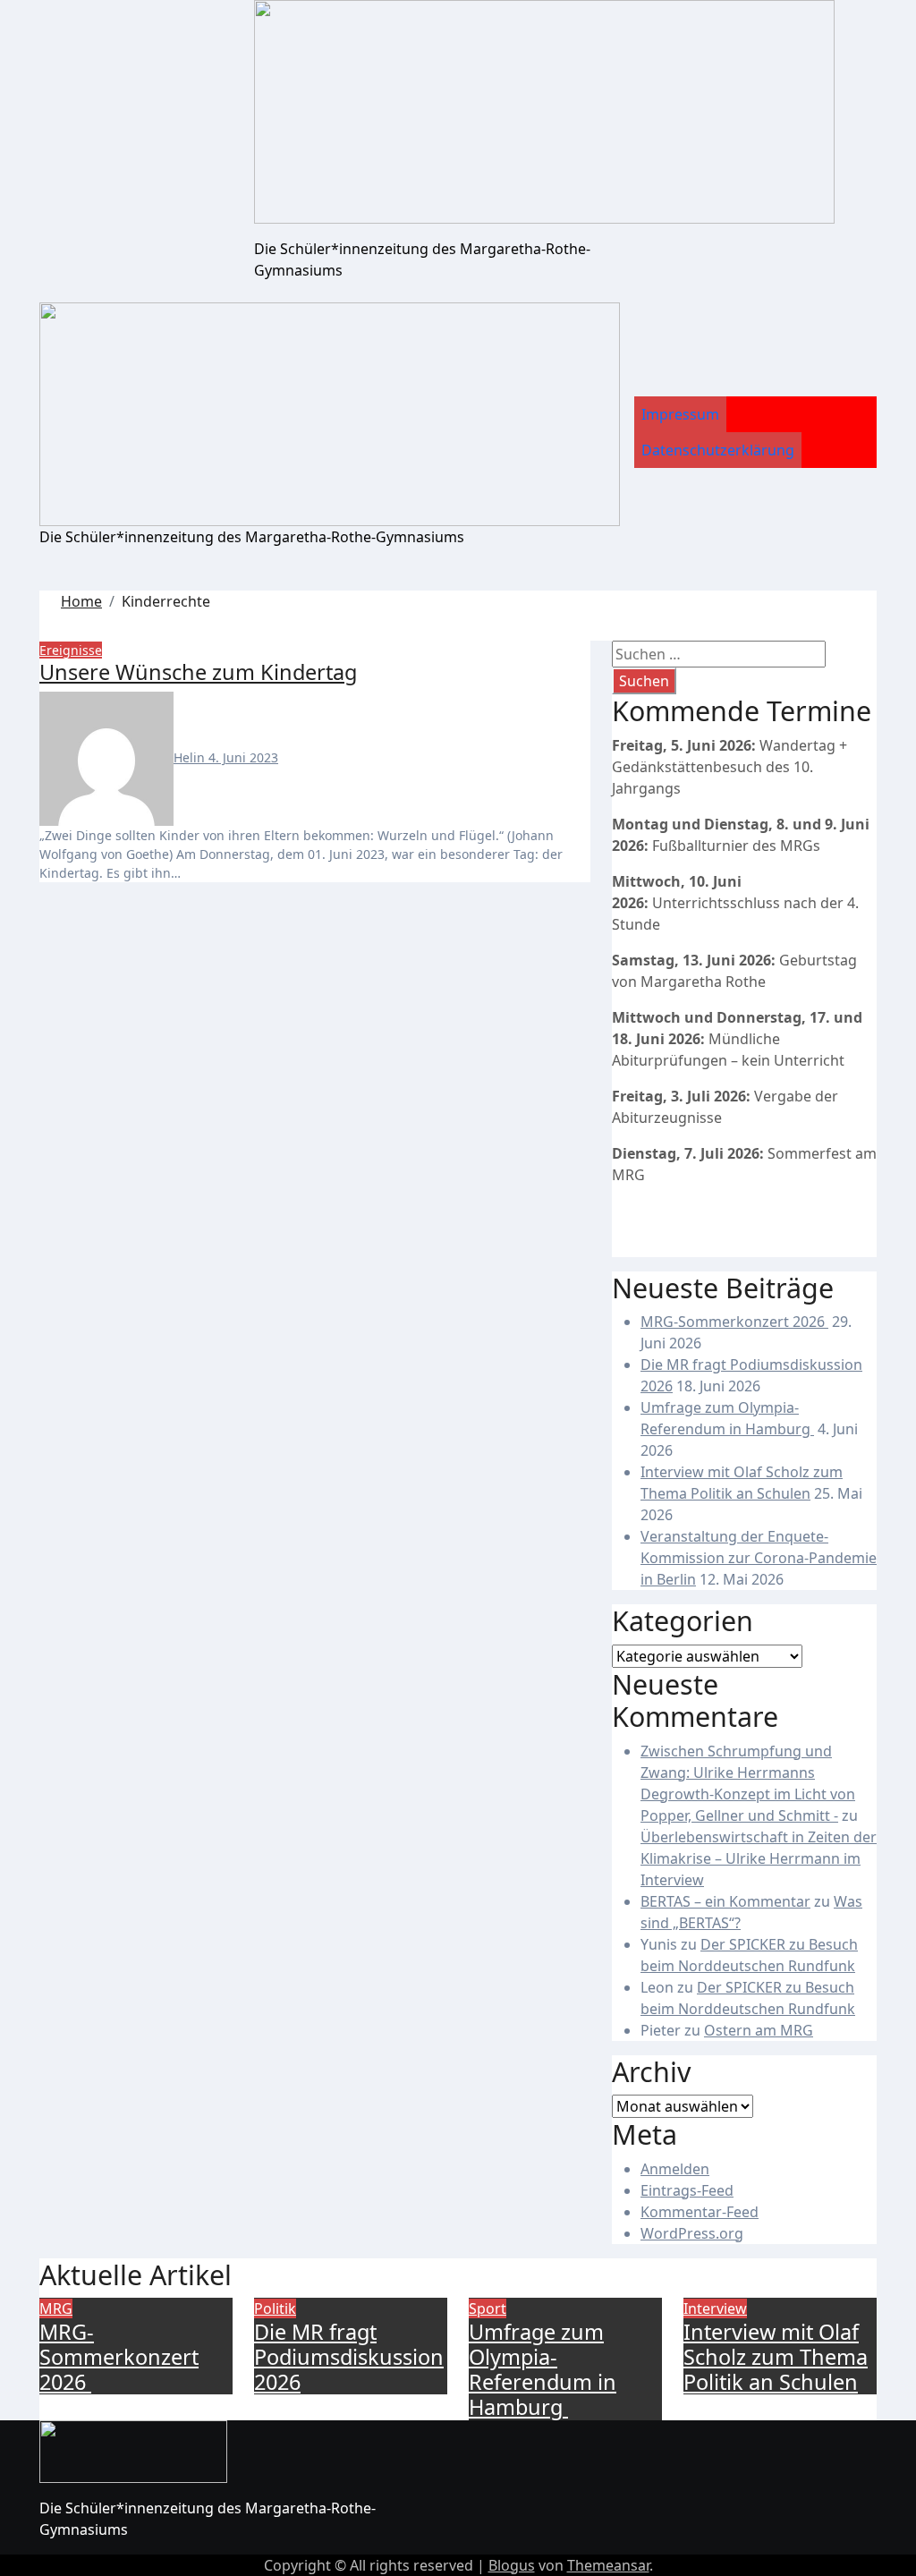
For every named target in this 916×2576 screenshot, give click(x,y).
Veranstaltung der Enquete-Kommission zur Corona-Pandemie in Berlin (759, 1558)
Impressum (680, 414)
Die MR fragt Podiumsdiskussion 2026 (349, 2357)
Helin (191, 757)
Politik (275, 2308)
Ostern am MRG (759, 2030)
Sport (488, 2308)
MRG (56, 2308)
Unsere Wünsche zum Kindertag (198, 672)
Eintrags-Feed (687, 2190)
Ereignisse (71, 650)
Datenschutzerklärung (718, 450)
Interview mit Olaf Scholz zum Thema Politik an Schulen (776, 2357)
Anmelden (675, 2169)
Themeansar (608, 2565)
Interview (715, 2308)
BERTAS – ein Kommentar (725, 1901)
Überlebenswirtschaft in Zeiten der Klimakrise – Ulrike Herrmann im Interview (759, 1858)
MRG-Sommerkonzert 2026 (734, 1322)
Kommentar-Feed (700, 2212)
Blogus (512, 2565)
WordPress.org (692, 2233)
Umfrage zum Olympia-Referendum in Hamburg (543, 2369)
